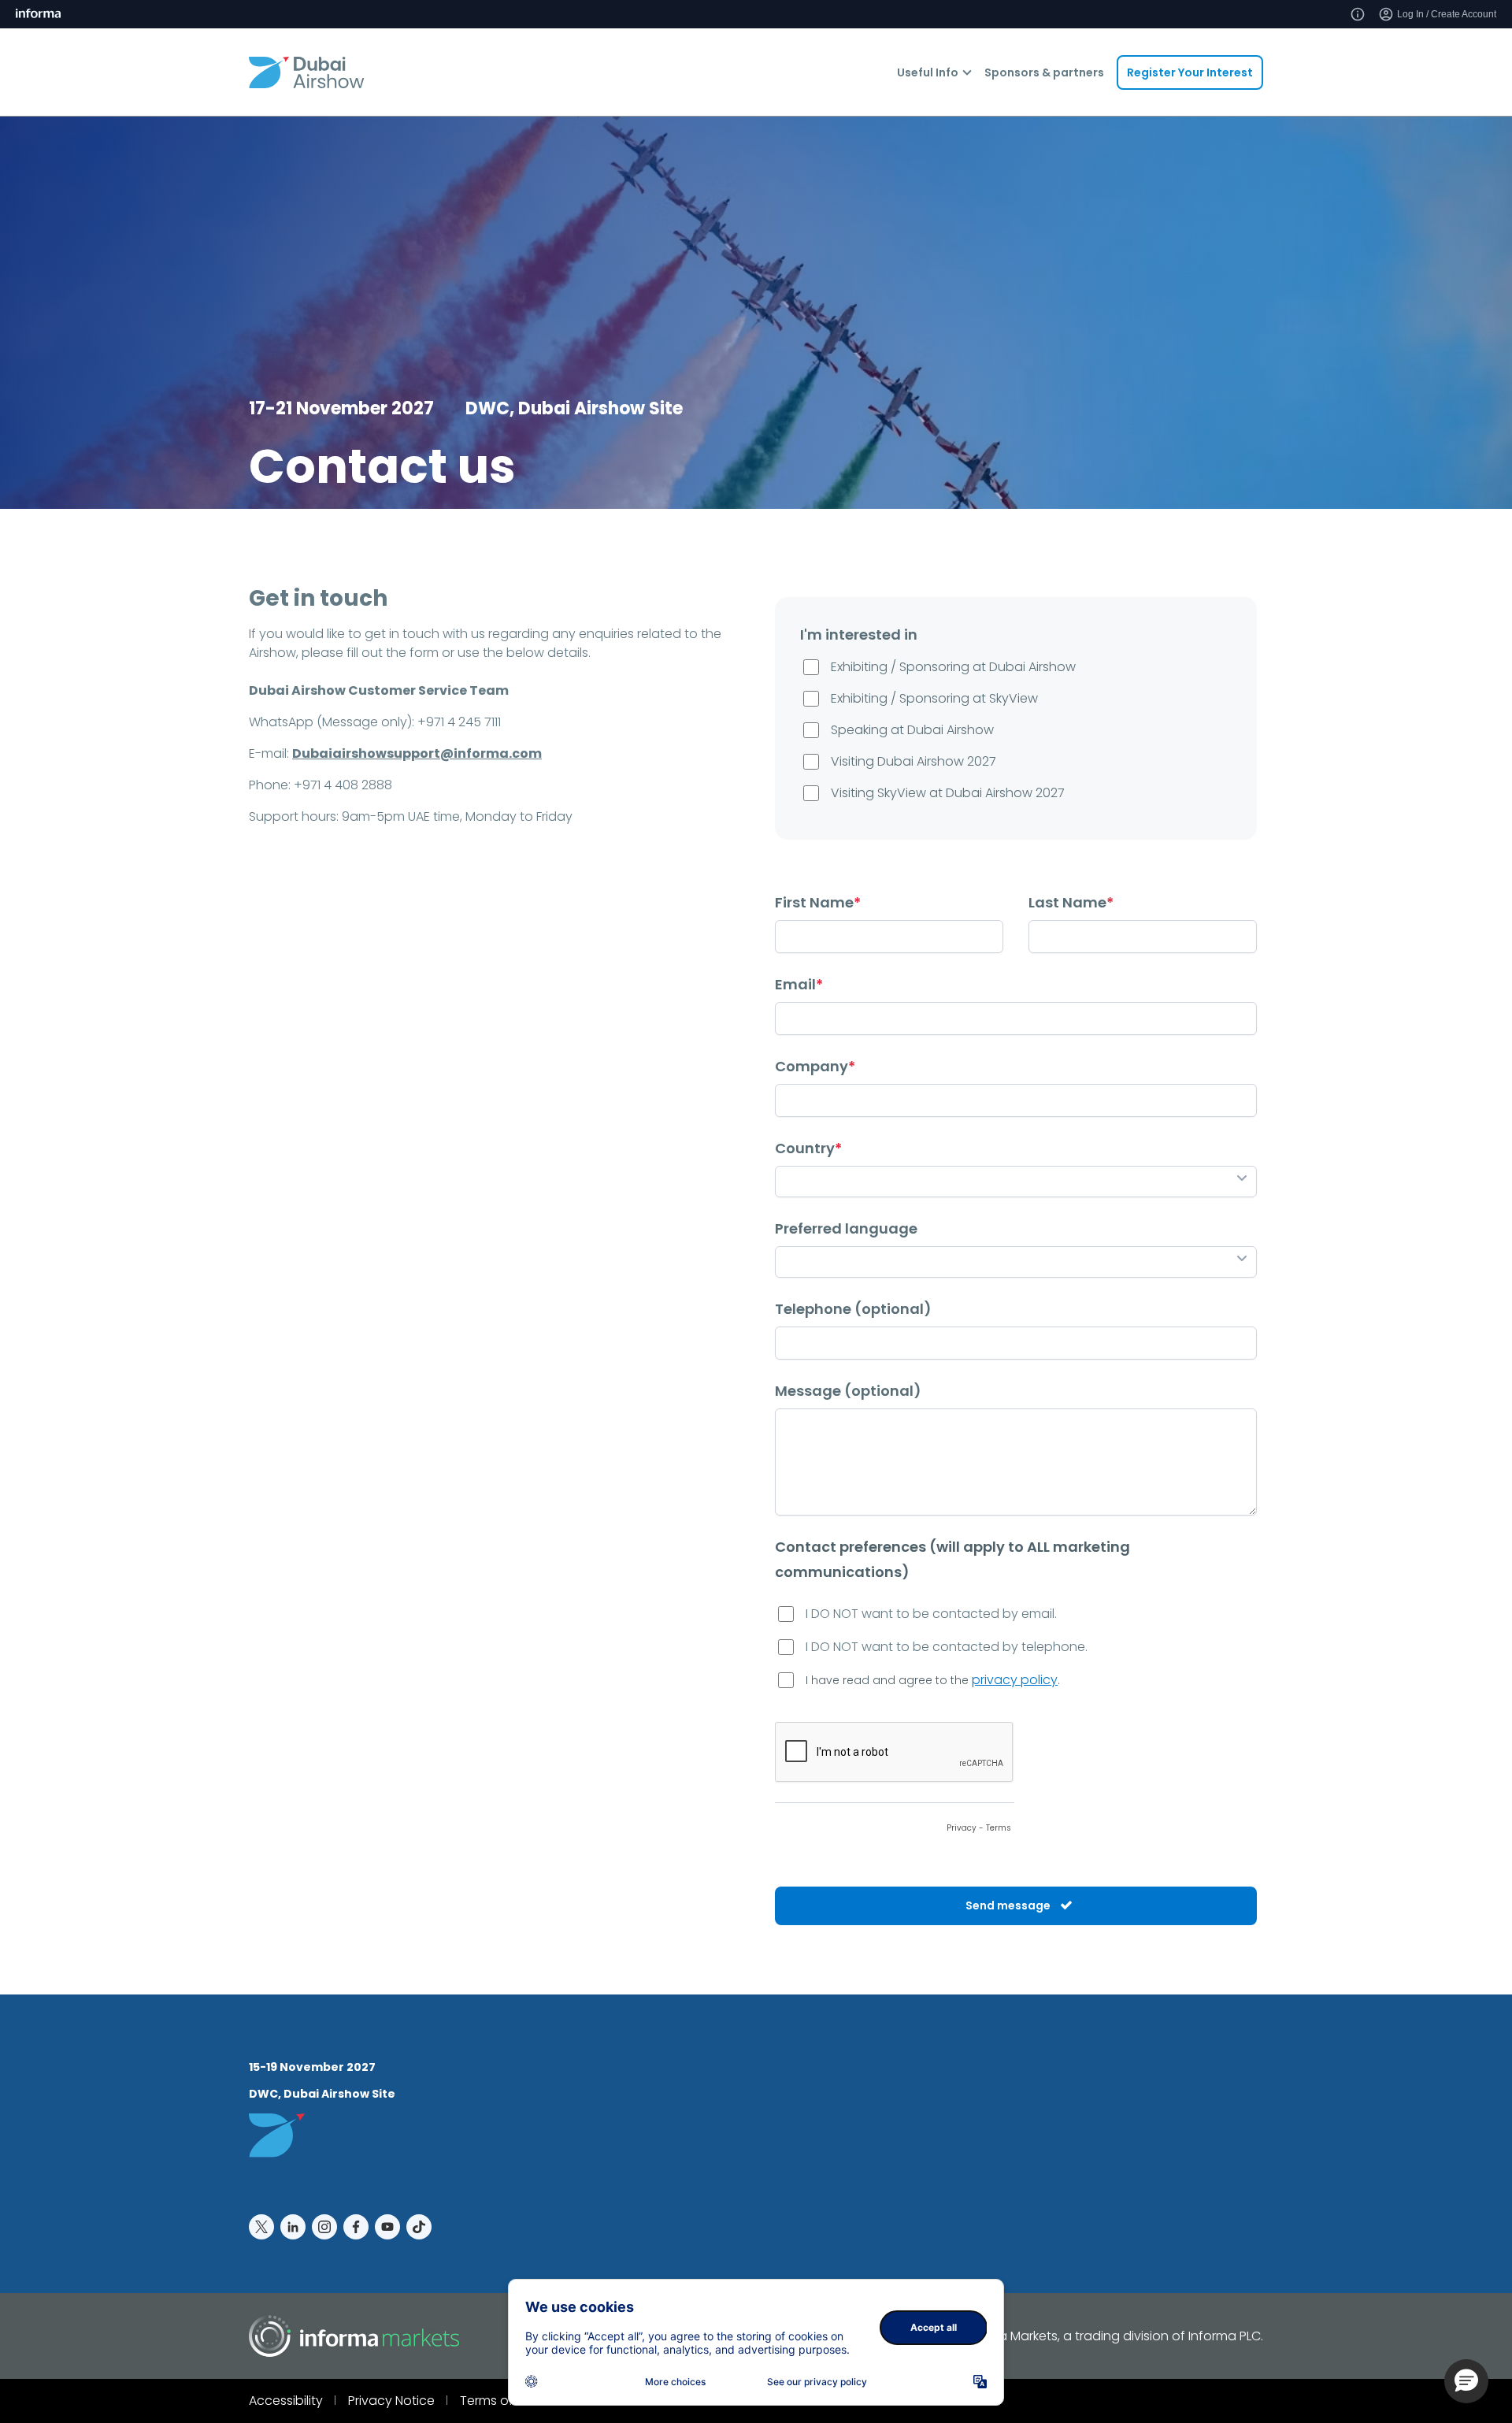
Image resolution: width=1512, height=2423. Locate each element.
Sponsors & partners (1044, 72)
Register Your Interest (1190, 72)
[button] (1466, 2381)
